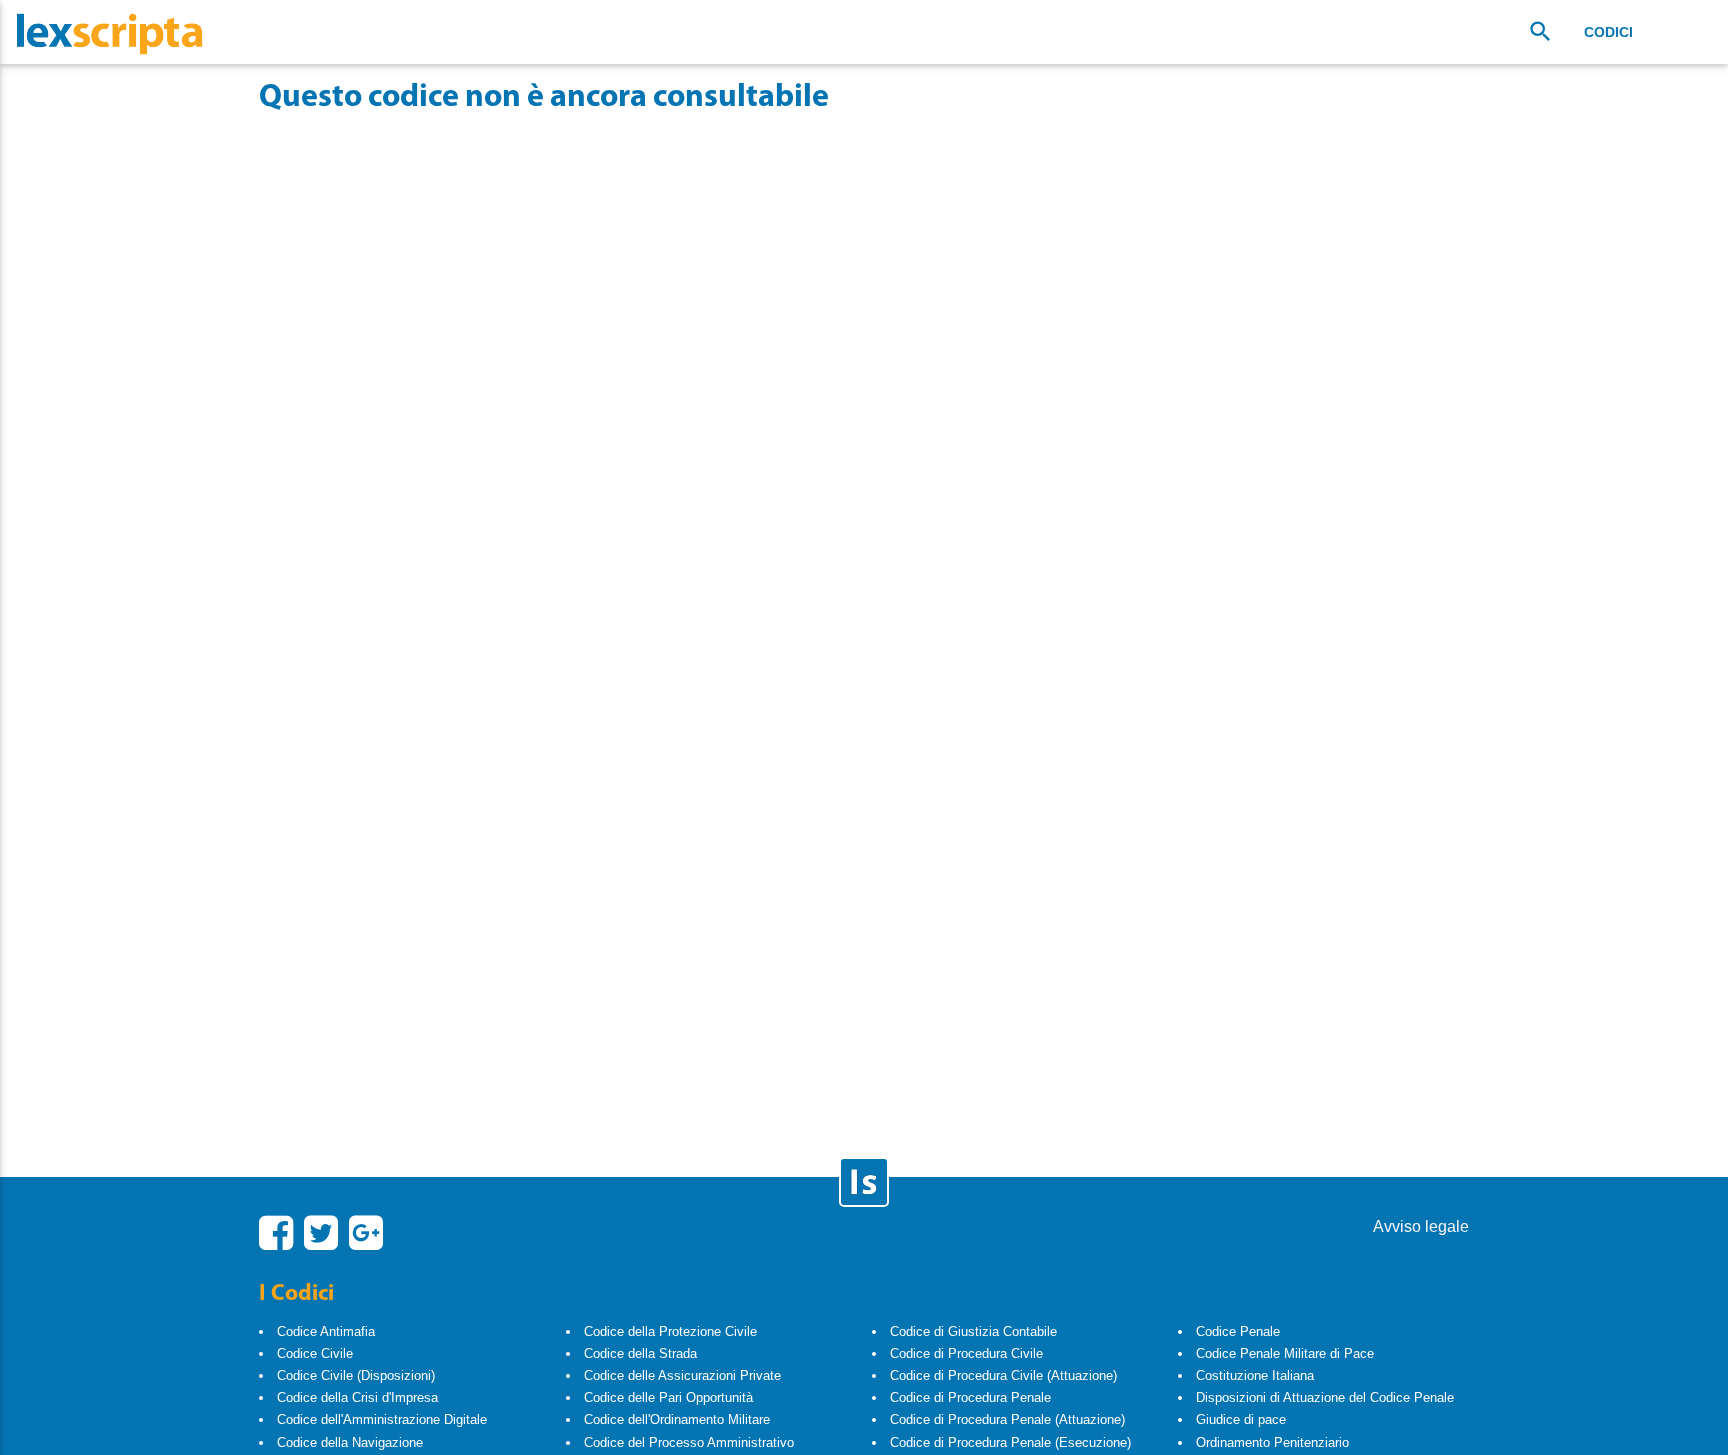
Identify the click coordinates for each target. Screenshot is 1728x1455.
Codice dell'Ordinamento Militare (677, 1419)
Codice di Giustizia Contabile (973, 1331)
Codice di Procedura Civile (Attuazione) (1003, 1375)
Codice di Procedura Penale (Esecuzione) (1010, 1442)
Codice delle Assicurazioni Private (682, 1375)
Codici (1608, 32)
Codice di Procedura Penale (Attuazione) (1007, 1419)
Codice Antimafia (326, 1331)
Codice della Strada (640, 1353)
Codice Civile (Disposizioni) (356, 1375)
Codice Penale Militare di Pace (1285, 1353)
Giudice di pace (1241, 1419)
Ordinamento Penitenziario (1272, 1442)
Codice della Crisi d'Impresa (357, 1397)
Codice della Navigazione (350, 1442)
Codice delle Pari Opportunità (668, 1397)
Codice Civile (315, 1353)
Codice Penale (1238, 1331)
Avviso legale (1421, 1226)
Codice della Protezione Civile (670, 1331)
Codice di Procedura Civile (966, 1353)
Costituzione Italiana (1255, 1375)
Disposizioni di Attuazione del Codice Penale (1325, 1397)
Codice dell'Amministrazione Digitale (382, 1419)
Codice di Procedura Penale (970, 1397)
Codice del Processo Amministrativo (689, 1442)
